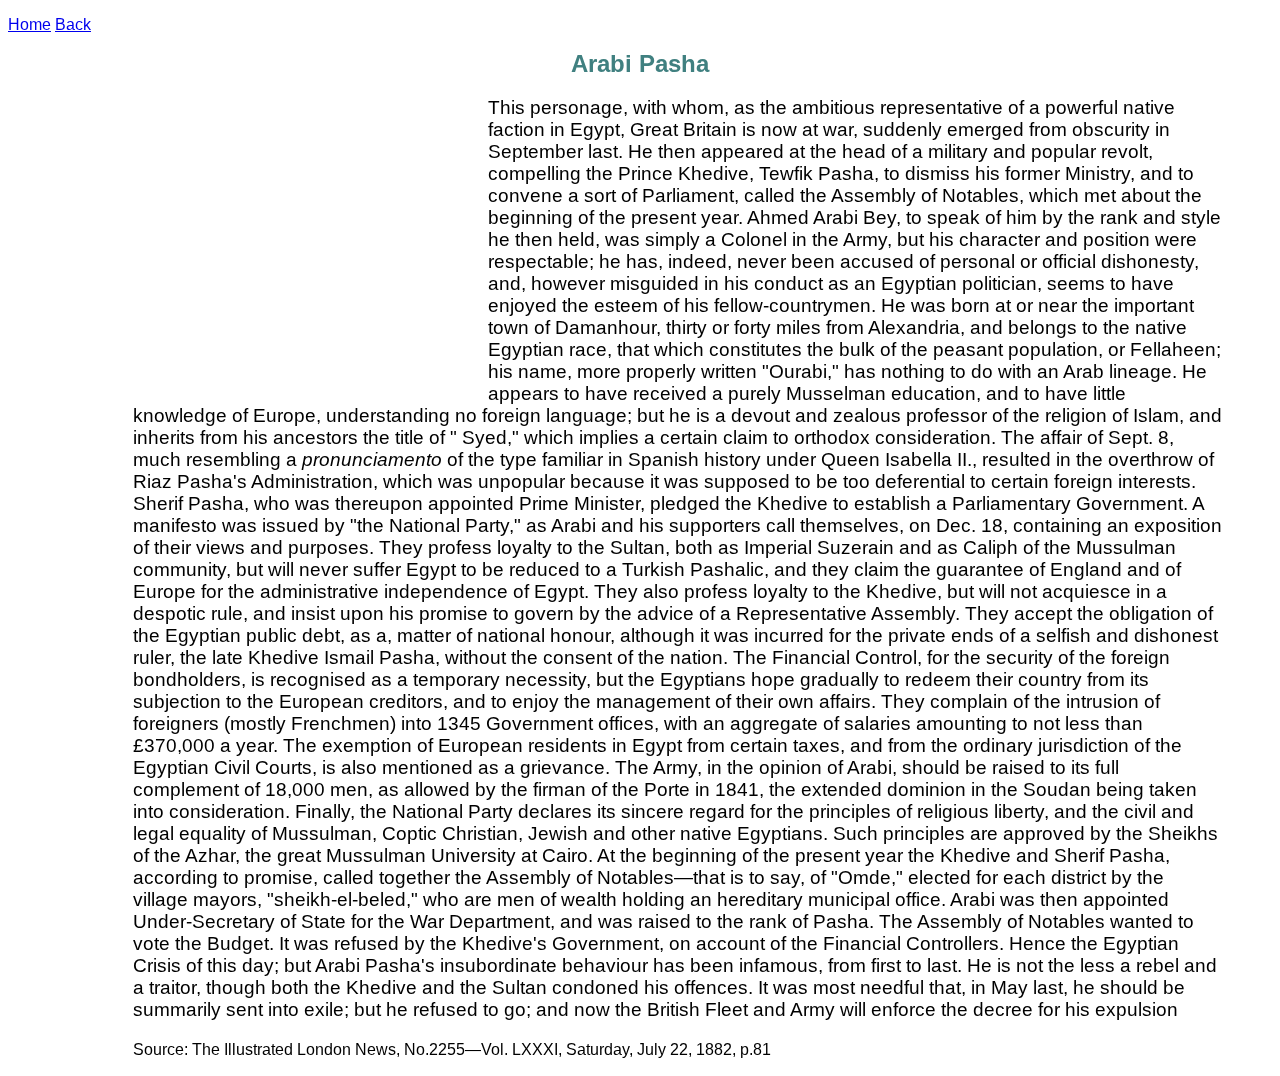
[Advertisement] (311, 247)
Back (73, 24)
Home (29, 24)
